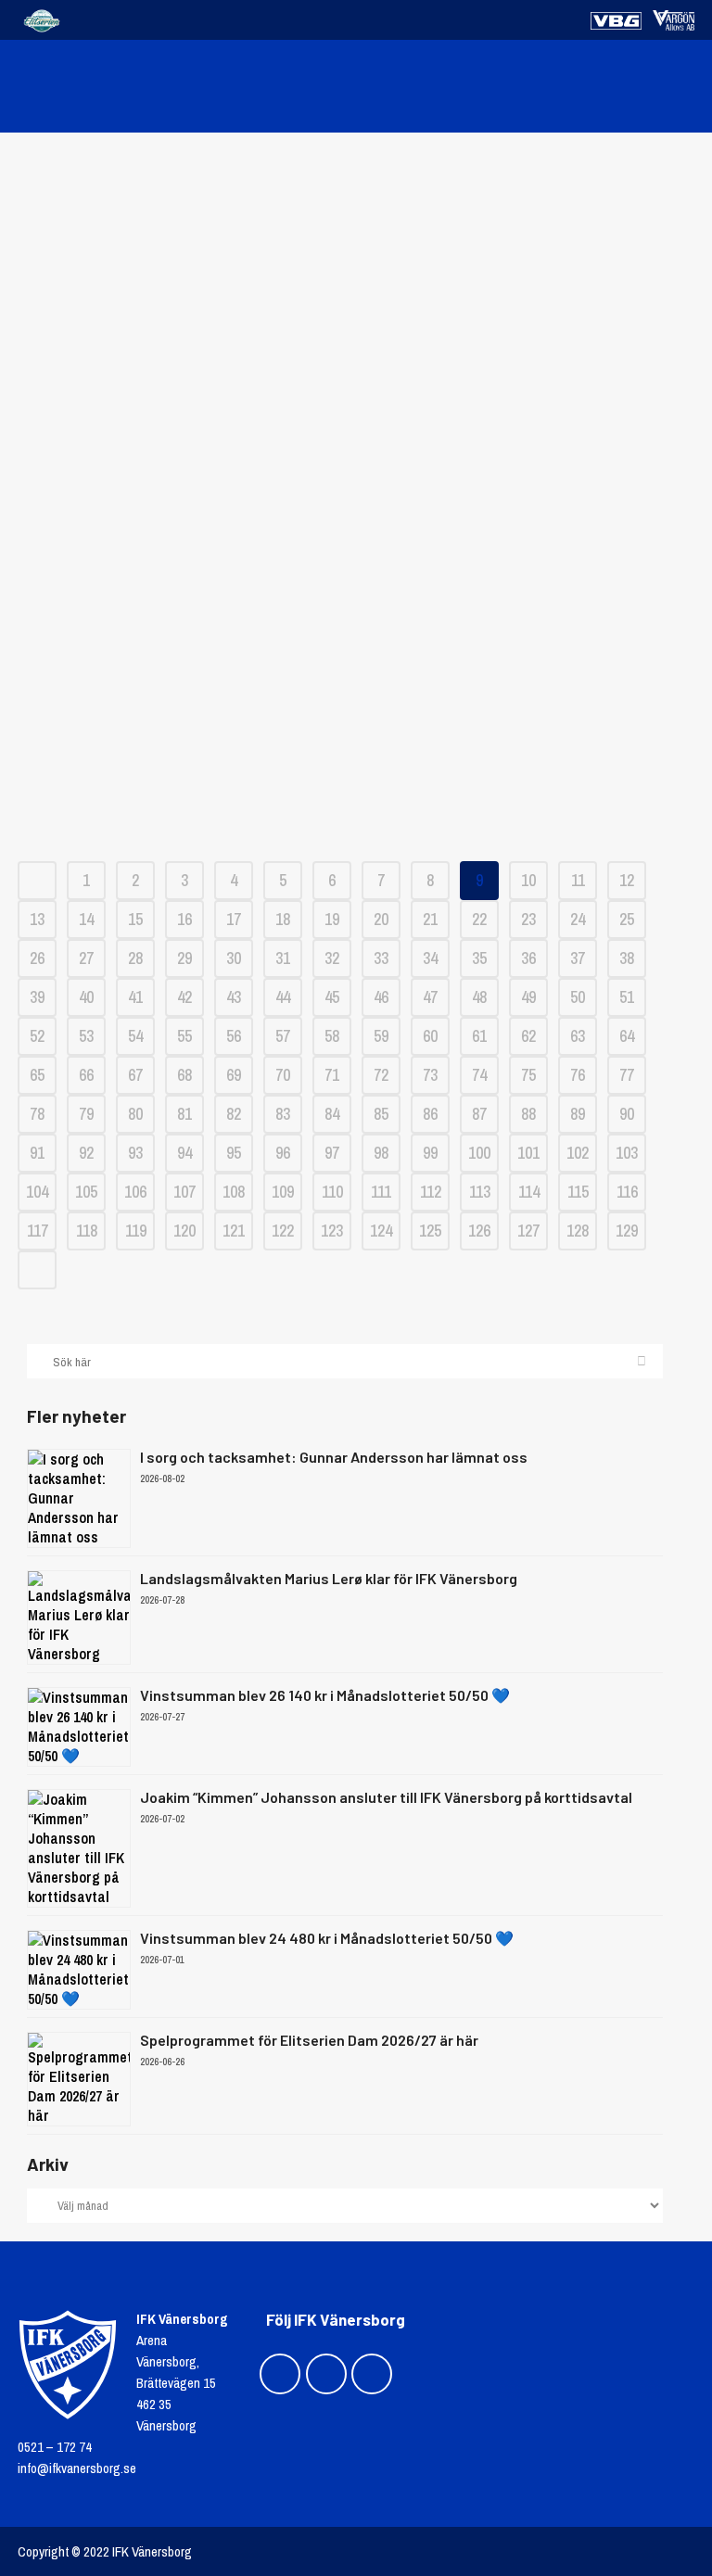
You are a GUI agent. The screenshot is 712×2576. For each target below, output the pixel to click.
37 (578, 958)
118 (87, 1231)
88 (528, 1114)
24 (578, 919)
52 (37, 1036)
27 (86, 958)
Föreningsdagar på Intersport (356, 619)
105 (86, 1192)
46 (381, 997)
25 (627, 919)
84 (332, 1114)
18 (283, 919)
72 (381, 1075)
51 (627, 997)
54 (135, 1036)
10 (528, 880)
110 (332, 1192)
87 (479, 1114)
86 (430, 1114)
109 (283, 1192)
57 (283, 1036)
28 (135, 958)
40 (86, 997)
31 (283, 958)
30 (234, 958)
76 (578, 1075)
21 (430, 919)
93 (135, 1153)
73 (430, 1075)
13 (37, 919)
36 (528, 958)
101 (528, 1153)
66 (86, 1075)
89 (578, 1114)
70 (283, 1075)
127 (528, 1231)
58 (332, 1036)
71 (332, 1075)
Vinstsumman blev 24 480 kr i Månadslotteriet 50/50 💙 (327, 1938)
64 (627, 1036)
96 (283, 1153)
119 (136, 1231)
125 (430, 1231)
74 (479, 1075)
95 (234, 1153)
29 (184, 958)
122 (283, 1231)
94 (184, 1153)
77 (627, 1075)
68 (184, 1075)
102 (578, 1153)
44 (283, 997)
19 (332, 919)
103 (627, 1153)
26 (37, 958)
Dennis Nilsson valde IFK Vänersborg (356, 371)
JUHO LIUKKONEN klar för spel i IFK (356, 309)
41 (135, 997)
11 (578, 880)
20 (381, 919)
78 (37, 1114)
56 (234, 1036)
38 (627, 958)
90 (627, 1114)
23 (528, 919)
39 (37, 997)
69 (234, 1075)
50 (578, 997)
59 (381, 1036)
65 (37, 1075)
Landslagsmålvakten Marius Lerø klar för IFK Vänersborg (329, 1578)
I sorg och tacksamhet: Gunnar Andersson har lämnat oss (334, 1457)
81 (184, 1114)
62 (528, 1036)
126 (479, 1231)
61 (479, 1036)
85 (381, 1114)
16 (184, 919)
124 (381, 1231)
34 (430, 958)
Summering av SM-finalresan (356, 743)
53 (86, 1036)
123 (332, 1231)
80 (135, 1114)
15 (135, 919)
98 (381, 1153)
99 (430, 1153)
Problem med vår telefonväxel (356, 247)
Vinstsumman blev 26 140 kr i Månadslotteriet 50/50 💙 (325, 1695)
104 (37, 1192)
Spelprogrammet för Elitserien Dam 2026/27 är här (309, 2040)
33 (381, 958)
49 (528, 997)
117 (38, 1231)
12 (627, 880)
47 (430, 997)
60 (430, 1036)
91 (37, 1153)
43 (234, 997)
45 (332, 997)
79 (86, 1114)
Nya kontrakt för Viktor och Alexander (356, 681)
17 (234, 919)
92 (86, 1153)
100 (479, 1153)
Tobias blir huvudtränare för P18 (356, 433)
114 (529, 1192)
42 (184, 997)
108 (234, 1192)
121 (234, 1231)
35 (479, 958)
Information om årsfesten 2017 (356, 557)
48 (479, 997)
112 (431, 1192)
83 (283, 1114)
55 (184, 1036)
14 (86, 919)
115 (578, 1192)
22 (479, 919)
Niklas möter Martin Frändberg (356, 495)
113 (480, 1192)
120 (184, 1231)
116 (627, 1192)
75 (528, 1075)
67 (135, 1075)
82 (234, 1114)
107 (184, 1192)
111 (381, 1192)
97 (332, 1153)
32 (332, 958)
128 (578, 1231)
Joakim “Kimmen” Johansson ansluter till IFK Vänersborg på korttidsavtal (386, 1797)
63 (578, 1036)
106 (135, 1192)
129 (627, 1231)
